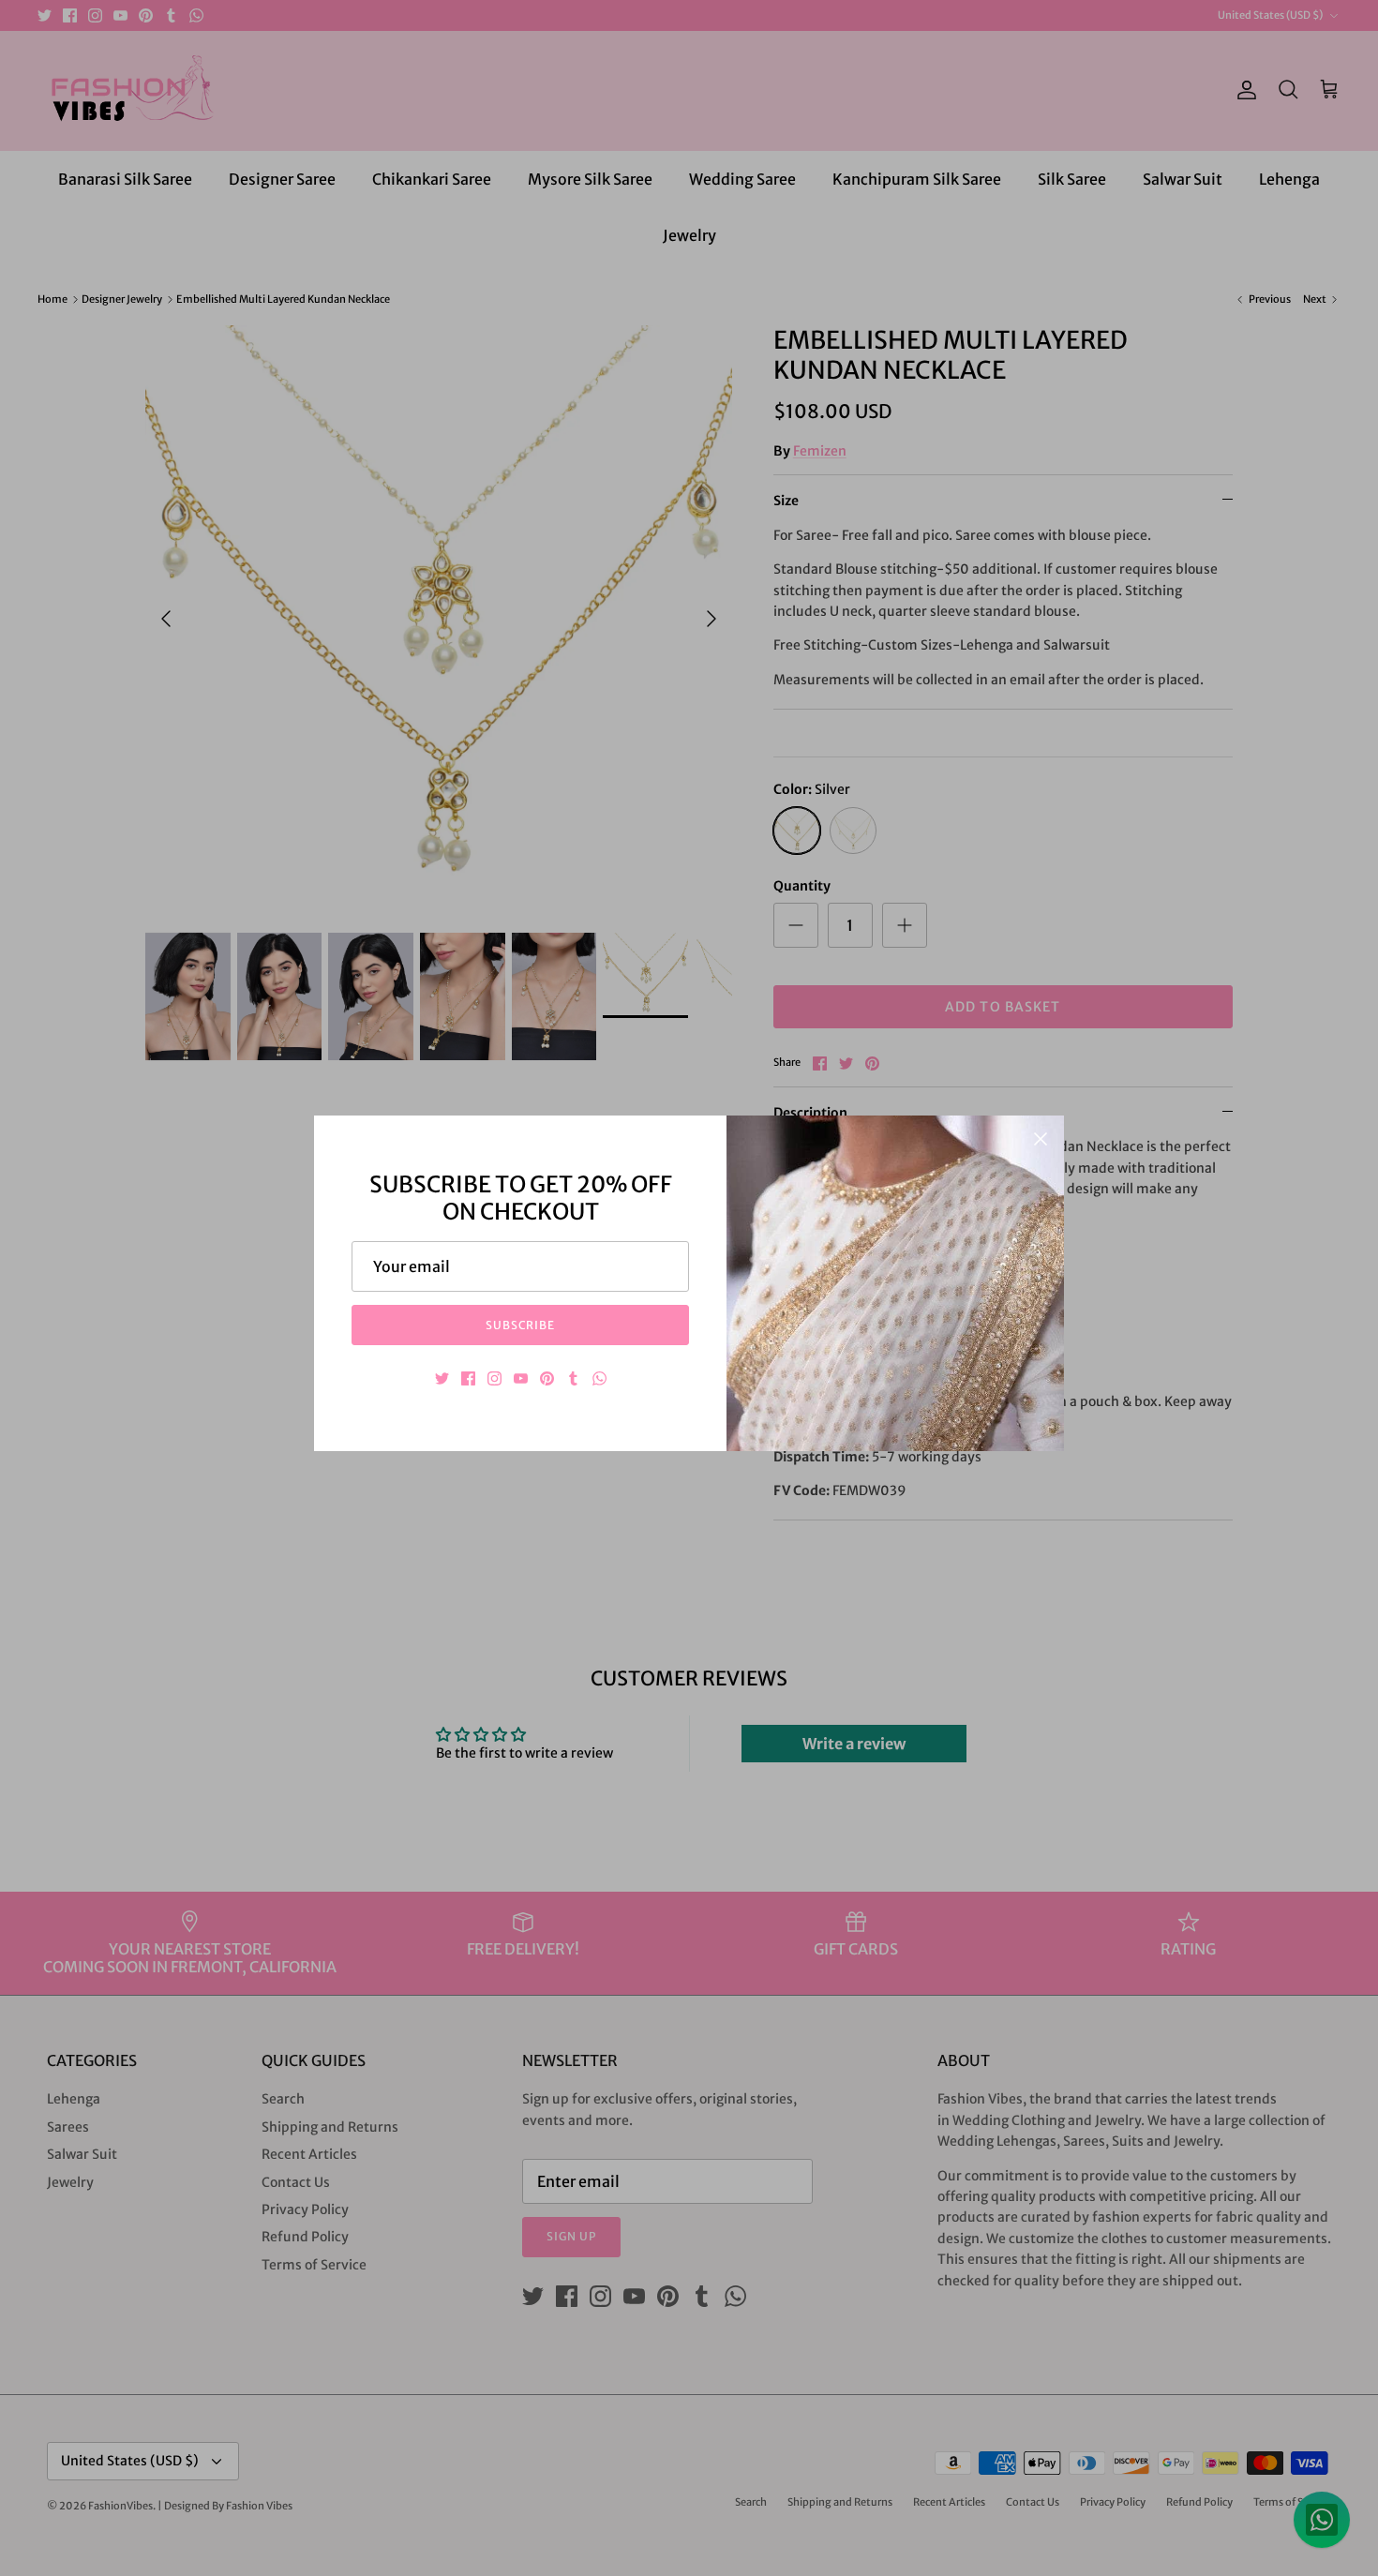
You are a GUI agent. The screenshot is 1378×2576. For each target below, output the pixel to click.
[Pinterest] (547, 1378)
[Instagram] (494, 1378)
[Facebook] (468, 1378)
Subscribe (521, 1325)
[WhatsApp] (599, 1378)
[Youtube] (521, 1378)
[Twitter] (442, 1378)
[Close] (1041, 1139)
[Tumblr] (573, 1378)
